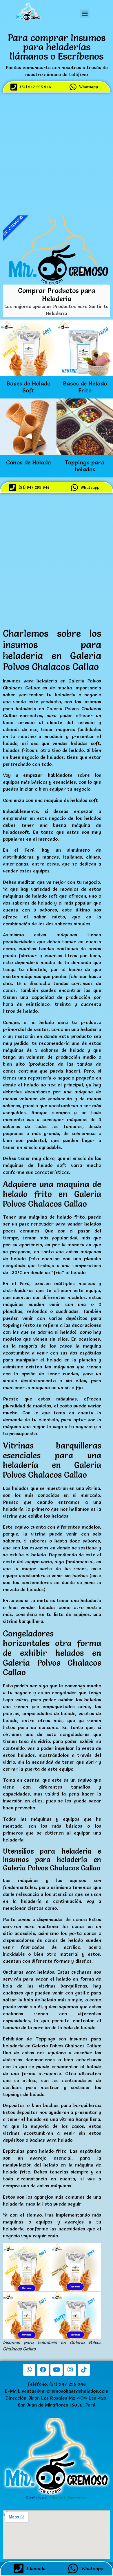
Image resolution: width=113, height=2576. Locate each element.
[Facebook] (43, 2370)
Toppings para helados (85, 466)
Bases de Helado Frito (85, 387)
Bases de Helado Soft (28, 387)
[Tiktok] (84, 2370)
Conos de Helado (28, 462)
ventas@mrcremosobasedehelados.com (65, 2391)
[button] (85, 13)
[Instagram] (70, 2370)
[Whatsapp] (29, 2370)
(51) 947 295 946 (57, 2384)
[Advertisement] (57, 153)
